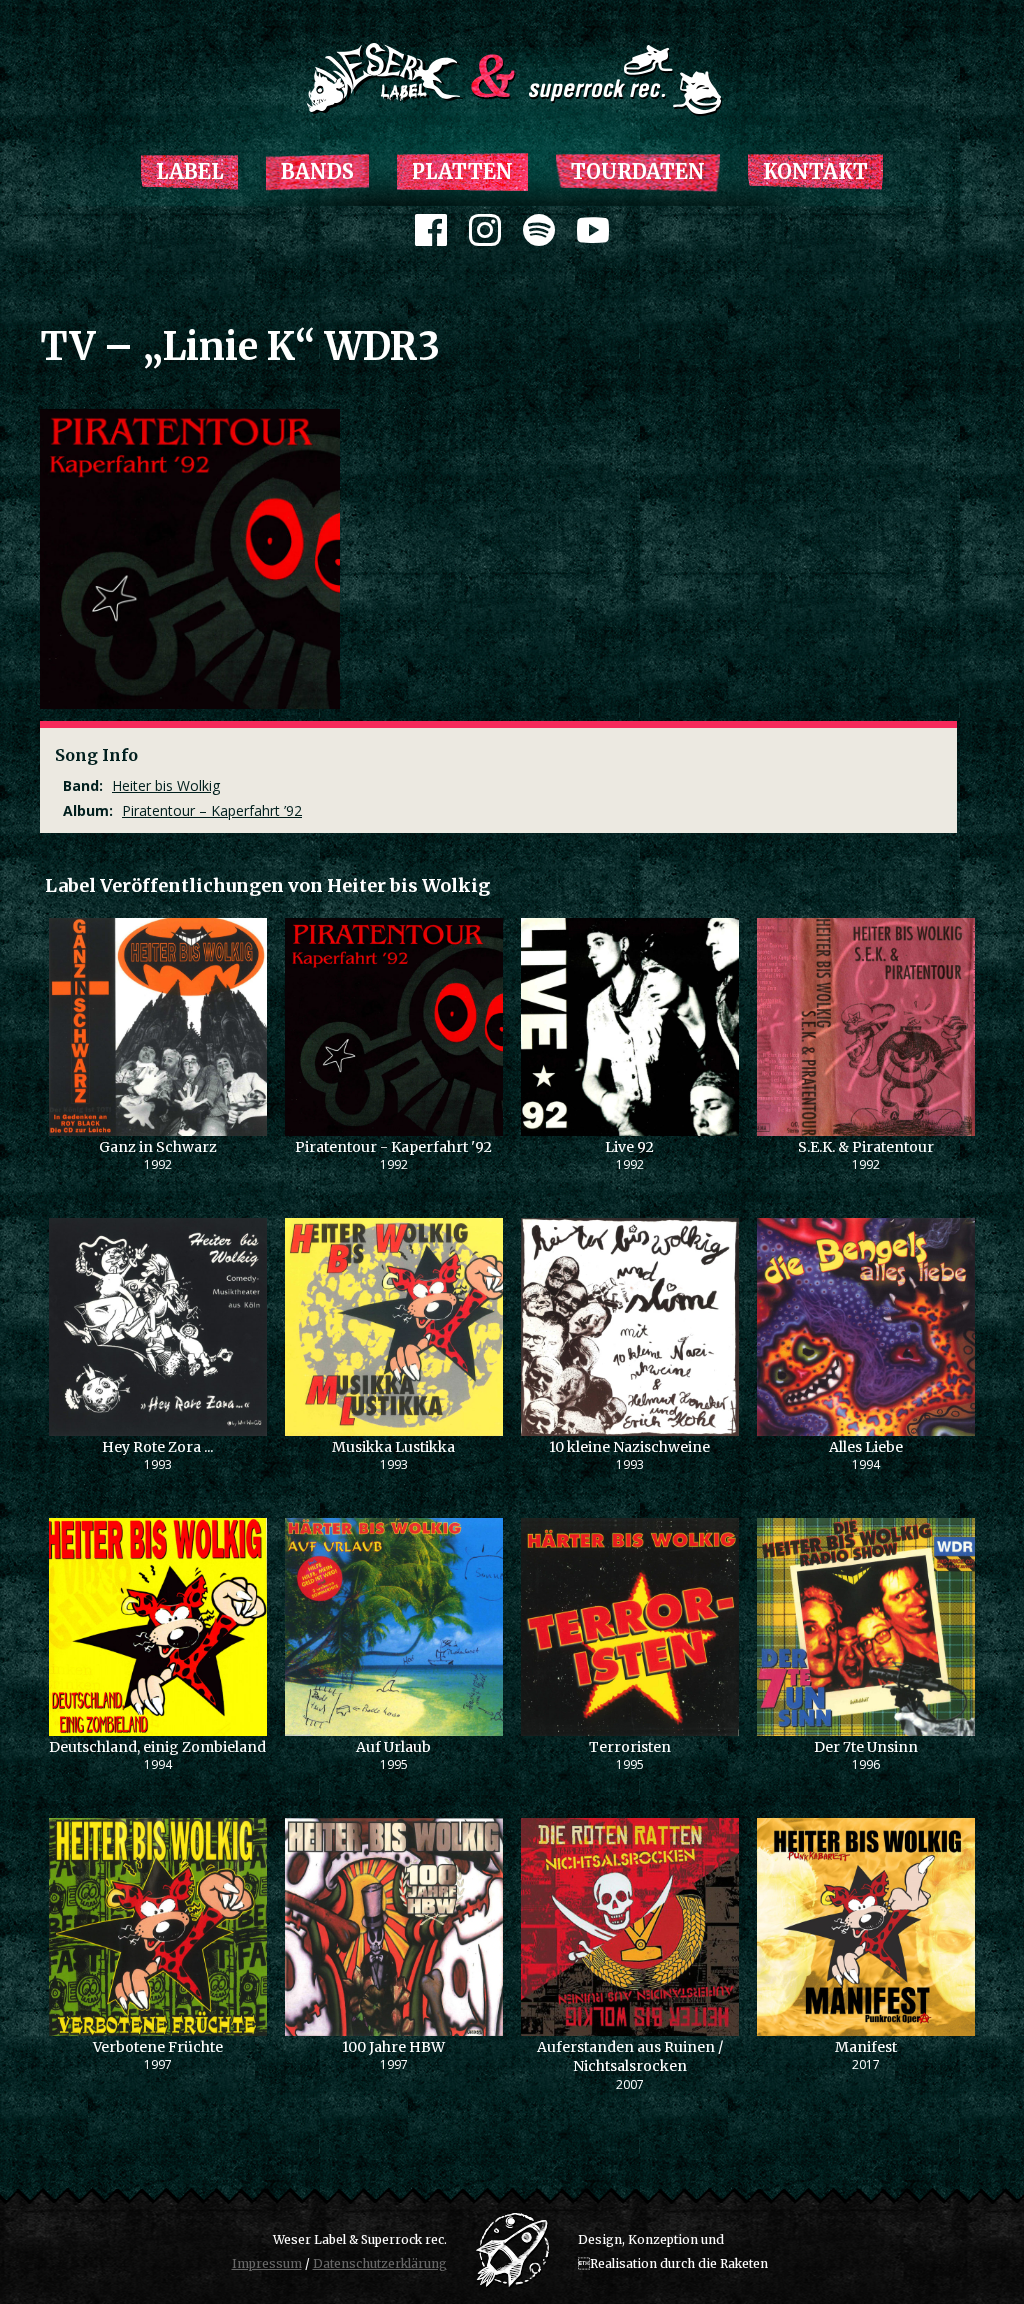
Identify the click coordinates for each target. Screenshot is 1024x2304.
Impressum (267, 2263)
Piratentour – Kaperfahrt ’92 (212, 810)
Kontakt (815, 171)
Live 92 (629, 1147)
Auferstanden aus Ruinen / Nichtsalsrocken (630, 2057)
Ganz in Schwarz (158, 1147)
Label (189, 171)
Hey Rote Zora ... (157, 1447)
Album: (88, 810)
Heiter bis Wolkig (166, 785)
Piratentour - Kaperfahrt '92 (393, 1147)
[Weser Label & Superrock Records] (512, 79)
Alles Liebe (866, 1447)
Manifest (866, 2047)
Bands (317, 171)
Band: (83, 785)
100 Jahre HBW (393, 2047)
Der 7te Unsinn (866, 1747)
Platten (462, 171)
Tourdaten (638, 171)
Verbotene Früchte (158, 2047)
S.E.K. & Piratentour (866, 1147)
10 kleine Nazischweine (629, 1447)
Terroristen (630, 1747)
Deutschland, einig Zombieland (157, 1747)
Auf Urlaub (393, 1747)
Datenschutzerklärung (380, 2263)
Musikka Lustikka (393, 1447)
